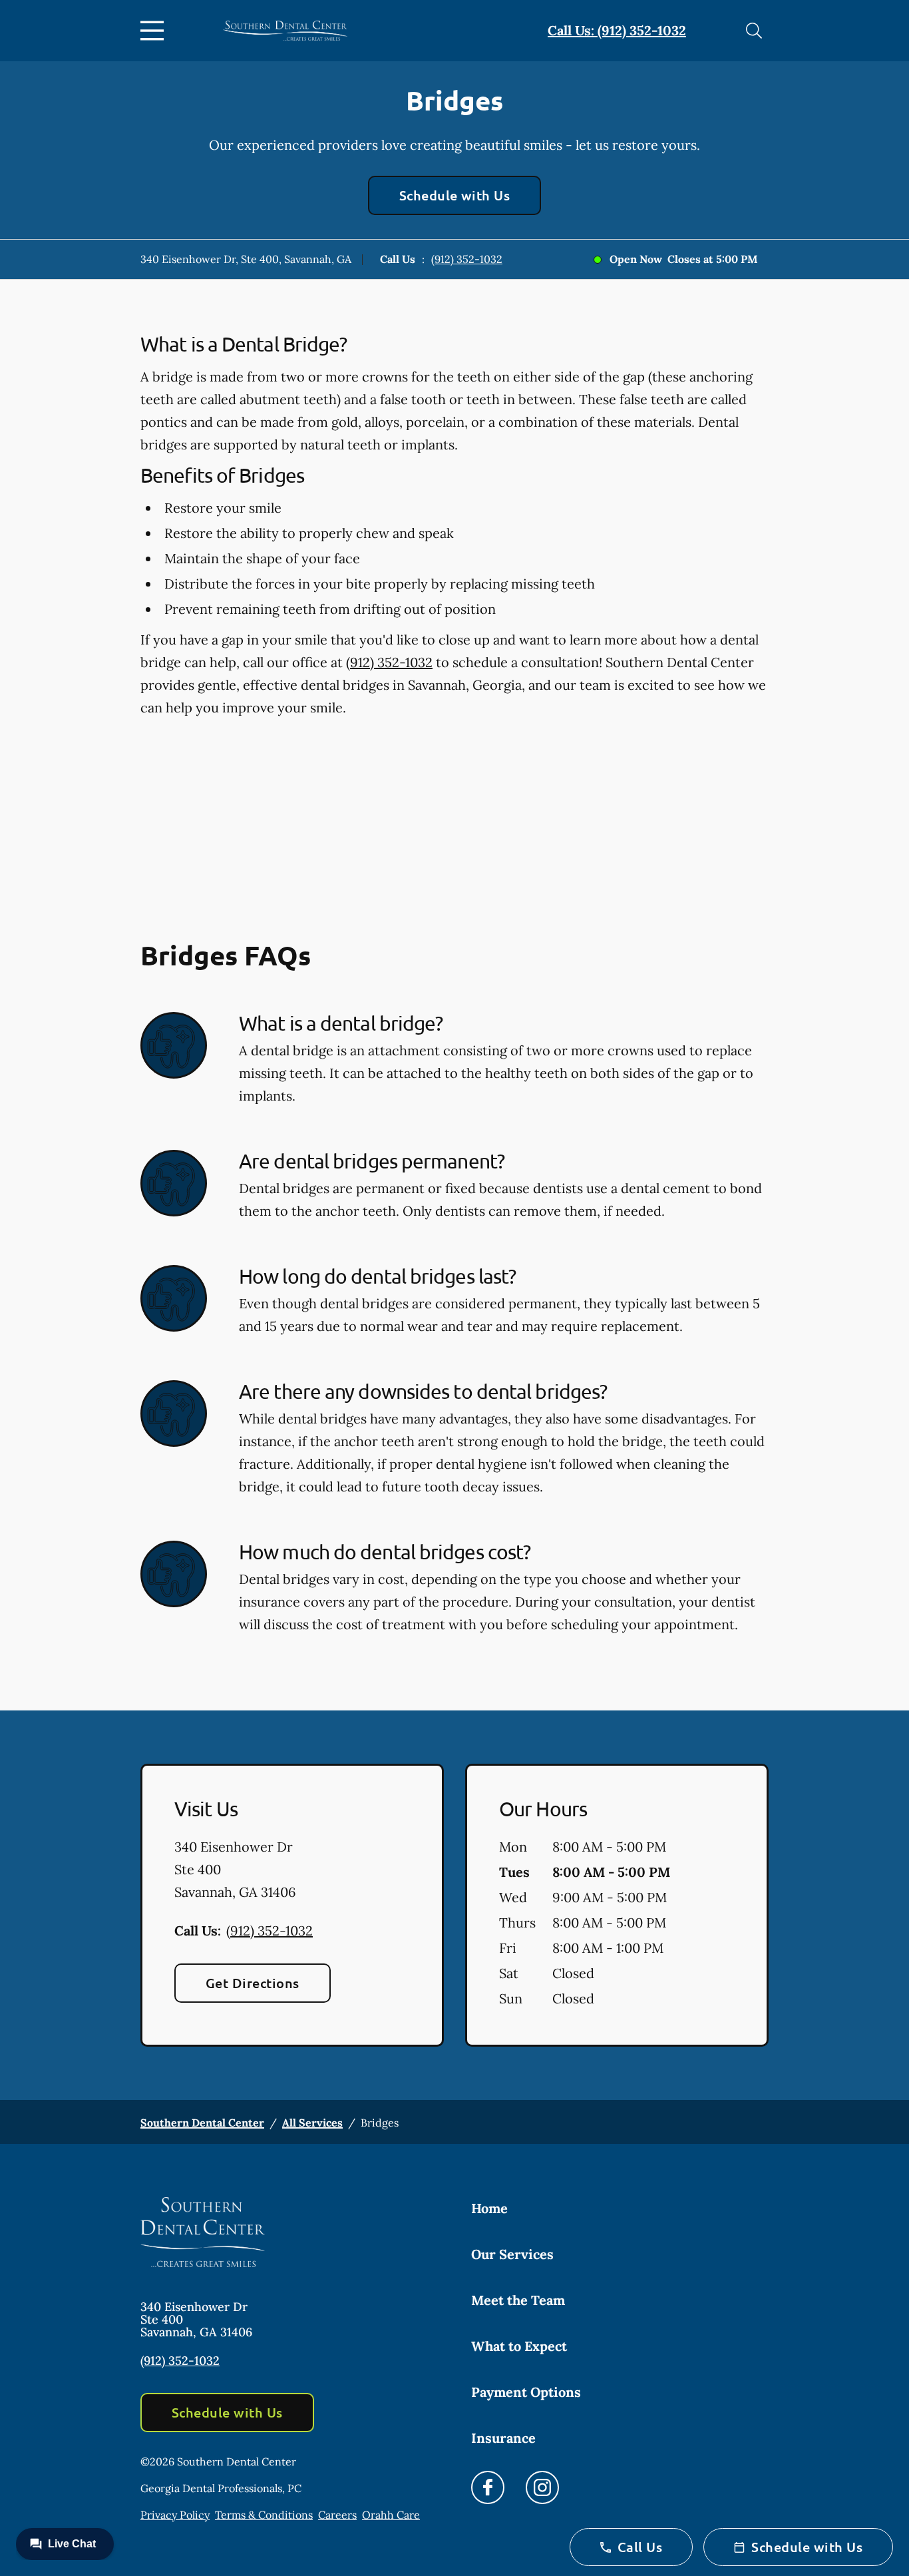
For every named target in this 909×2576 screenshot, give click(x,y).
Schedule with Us (455, 195)
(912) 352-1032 (467, 259)
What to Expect (519, 2346)
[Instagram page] (542, 2487)
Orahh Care (391, 2515)
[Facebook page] (488, 2487)
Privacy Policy (175, 2515)
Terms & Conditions (264, 2515)
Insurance (503, 2438)
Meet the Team (518, 2300)
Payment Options (526, 2392)
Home (489, 2208)
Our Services (512, 2254)
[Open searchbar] (754, 31)
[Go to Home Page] (285, 31)
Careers (337, 2515)
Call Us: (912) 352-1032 (617, 30)
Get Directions (253, 1983)
